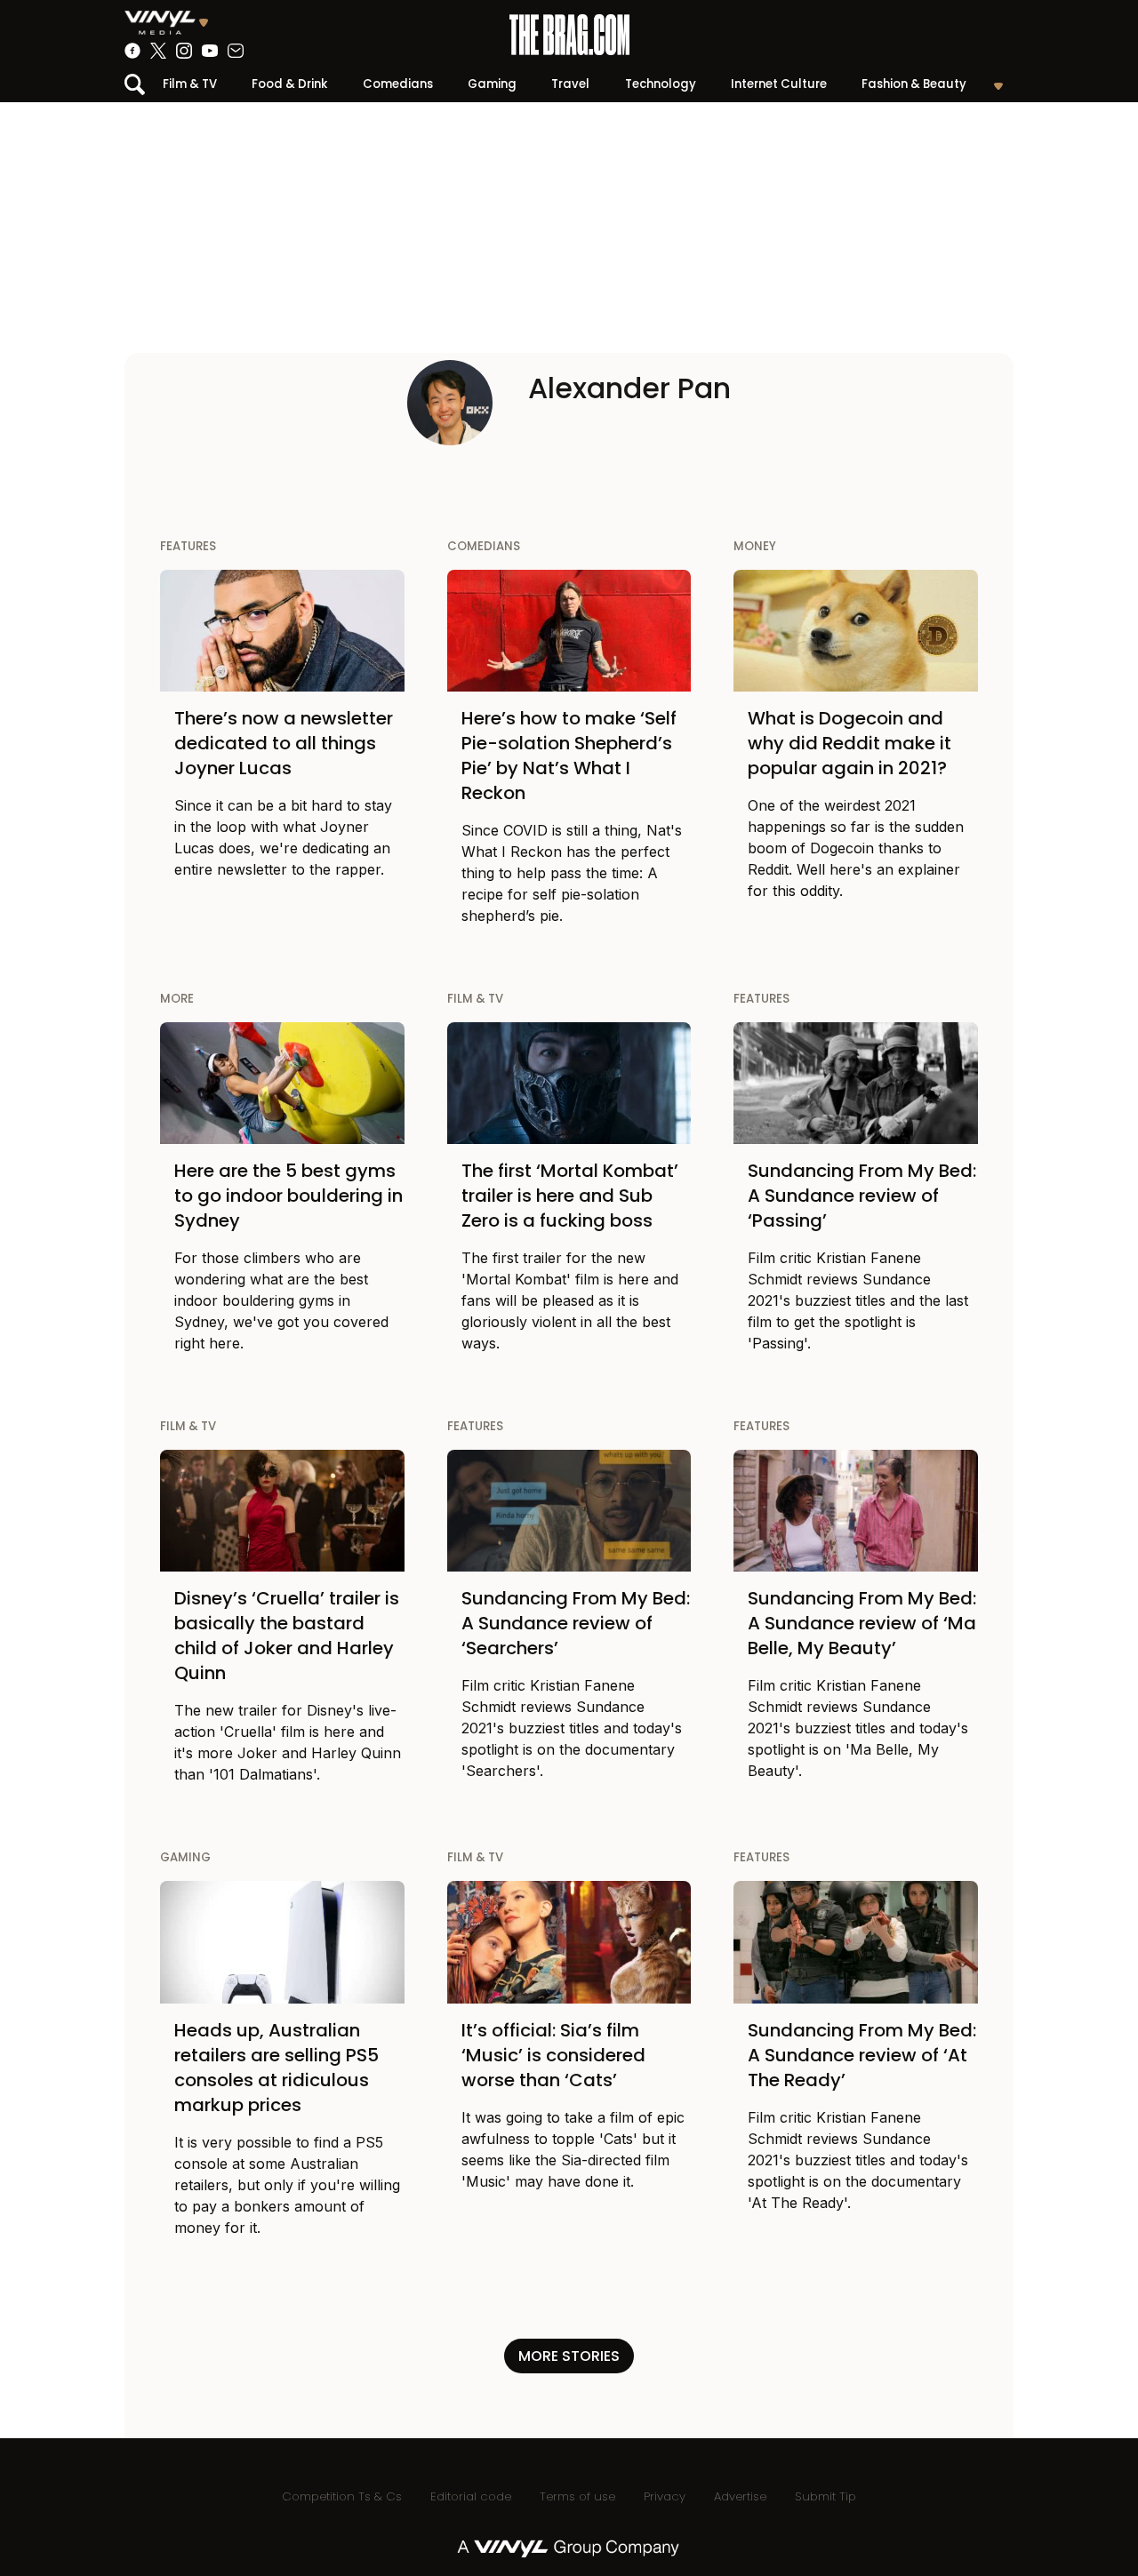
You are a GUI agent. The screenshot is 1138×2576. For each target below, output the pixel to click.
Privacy (665, 2496)
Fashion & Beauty (914, 84)
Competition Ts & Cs (342, 2496)
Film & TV (190, 84)
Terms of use (577, 2496)
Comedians (398, 84)
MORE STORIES (569, 2356)
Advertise (740, 2496)
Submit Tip (825, 2496)
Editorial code (471, 2496)
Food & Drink (289, 84)
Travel (570, 84)
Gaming (492, 84)
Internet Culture (779, 84)
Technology (661, 84)
